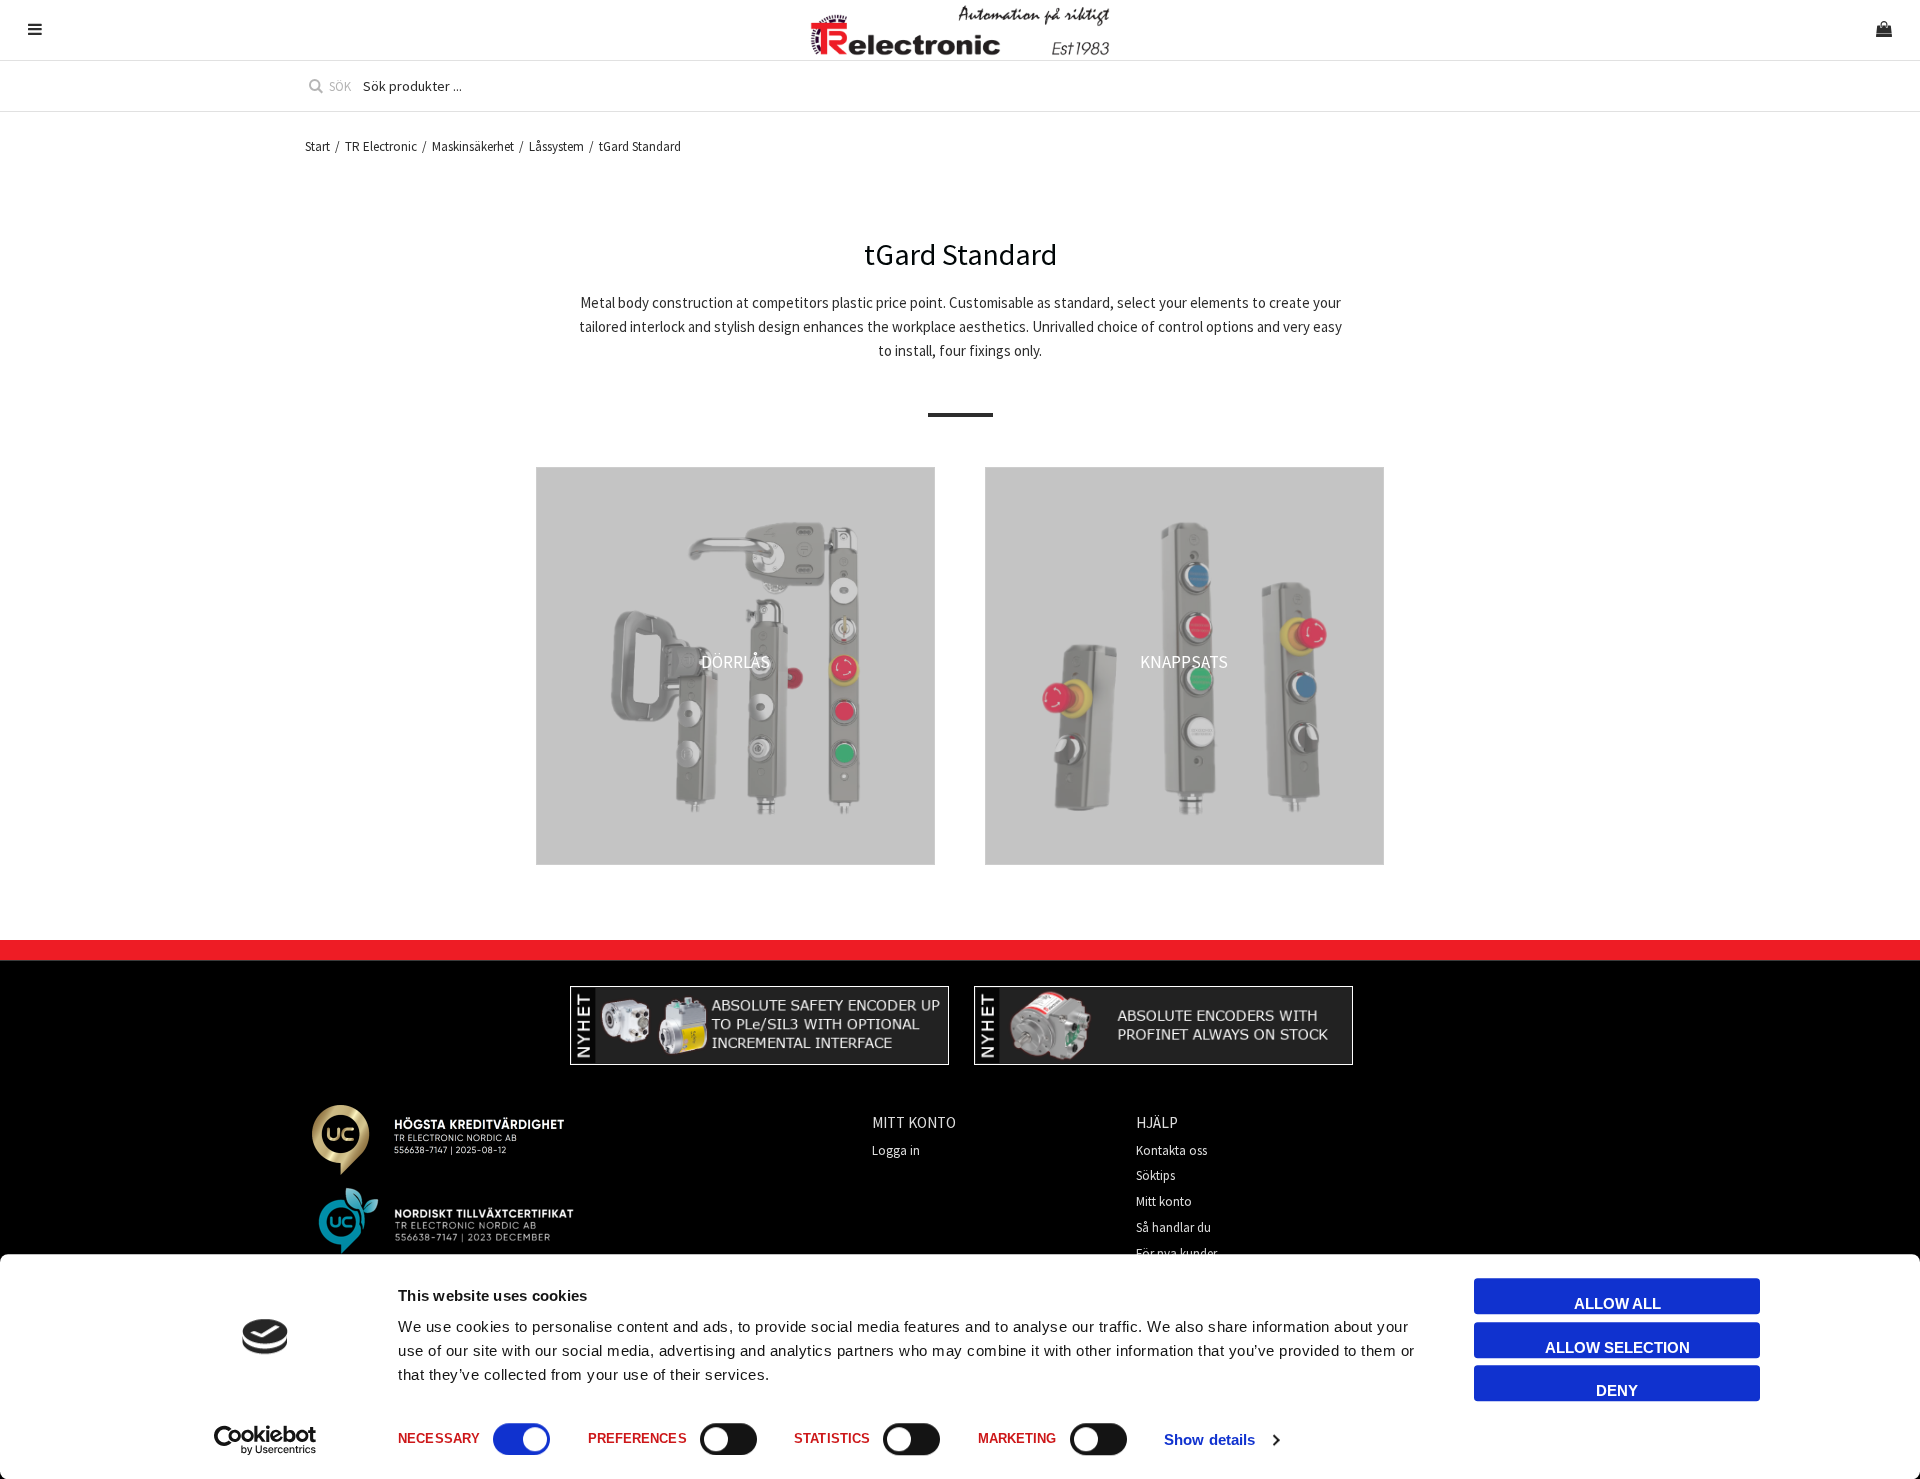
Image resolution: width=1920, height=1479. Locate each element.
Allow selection (1617, 1347)
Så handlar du (1173, 1227)
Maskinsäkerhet (473, 146)
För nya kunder (1176, 1253)
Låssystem (556, 146)
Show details (1209, 1439)
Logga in (896, 1150)
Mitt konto (1164, 1201)
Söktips (1155, 1175)
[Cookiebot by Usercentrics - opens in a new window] (265, 1440)
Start (317, 146)
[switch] (728, 1439)
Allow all (1617, 1303)
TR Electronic (381, 146)
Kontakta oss (1171, 1150)
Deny (1617, 1390)
